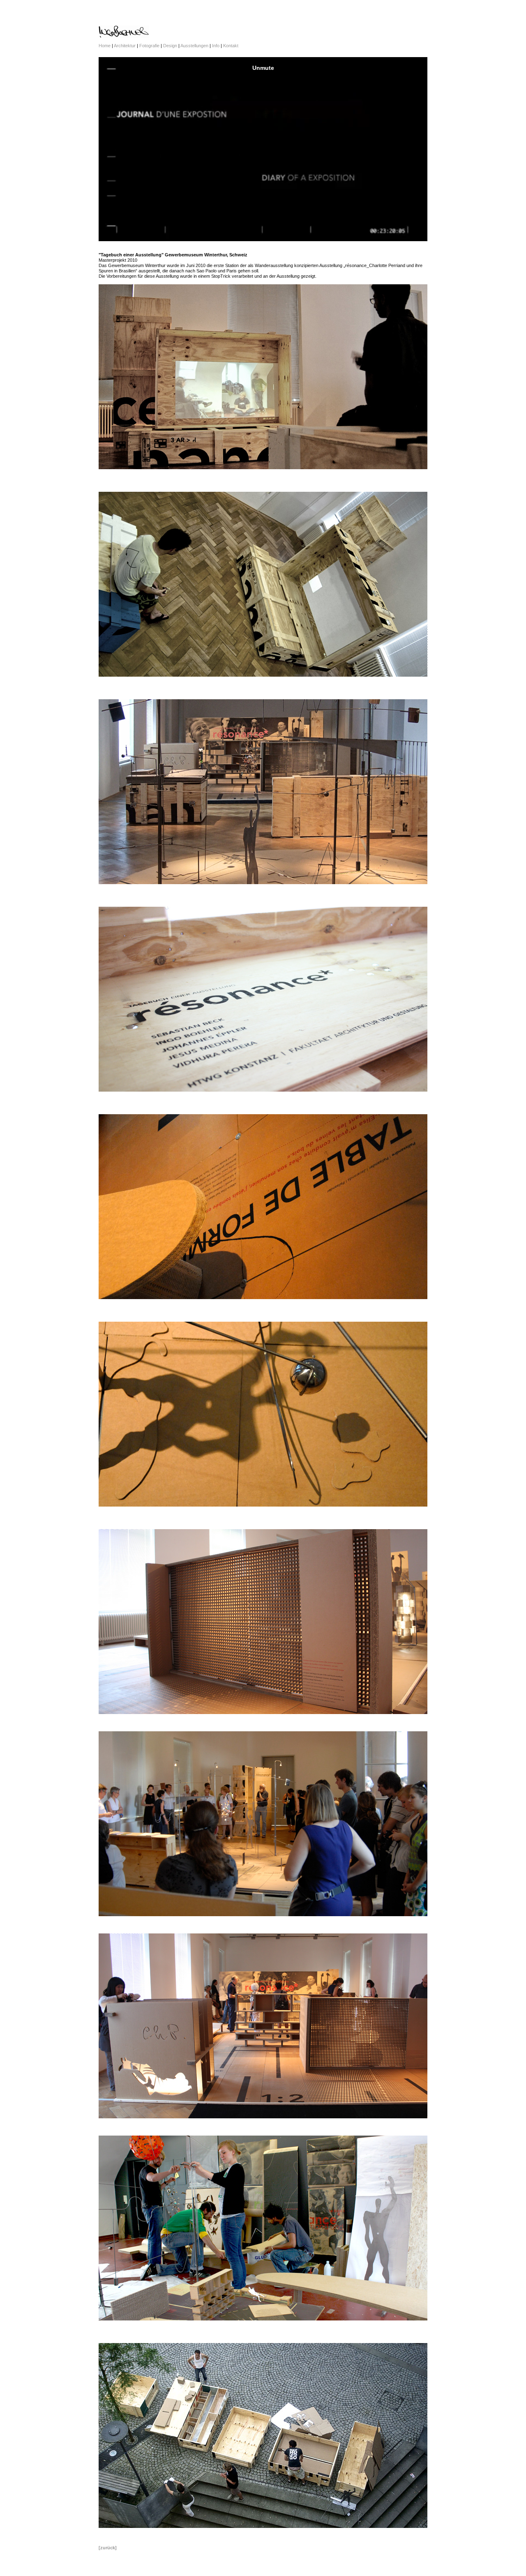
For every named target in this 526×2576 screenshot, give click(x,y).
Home (105, 46)
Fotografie (149, 46)
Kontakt (231, 46)
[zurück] (108, 2548)
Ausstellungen (195, 46)
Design (170, 46)
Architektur (125, 46)
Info (216, 46)
